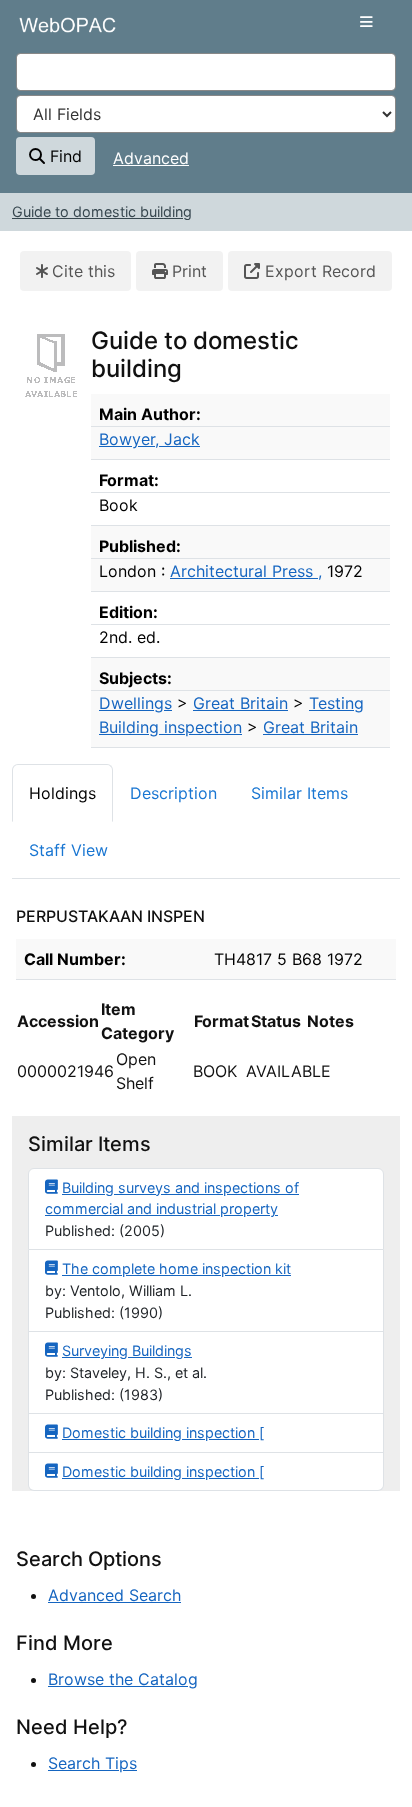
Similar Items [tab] (299, 793)
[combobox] (206, 72)
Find (63, 156)
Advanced (151, 158)
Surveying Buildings (127, 1350)
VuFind (51, 33)
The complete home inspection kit (176, 1268)
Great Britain (240, 703)
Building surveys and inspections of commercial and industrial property (172, 1198)
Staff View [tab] (68, 850)
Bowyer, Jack (149, 439)
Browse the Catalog (123, 1679)
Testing (336, 703)
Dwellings (135, 703)
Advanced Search (114, 1595)
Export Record (318, 271)
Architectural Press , (246, 571)
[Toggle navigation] (366, 22)
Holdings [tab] (62, 793)
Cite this (83, 271)
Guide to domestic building (102, 211)
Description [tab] (173, 793)
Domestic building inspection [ (163, 1432)
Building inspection (170, 727)
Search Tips (92, 1763)
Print (189, 271)
